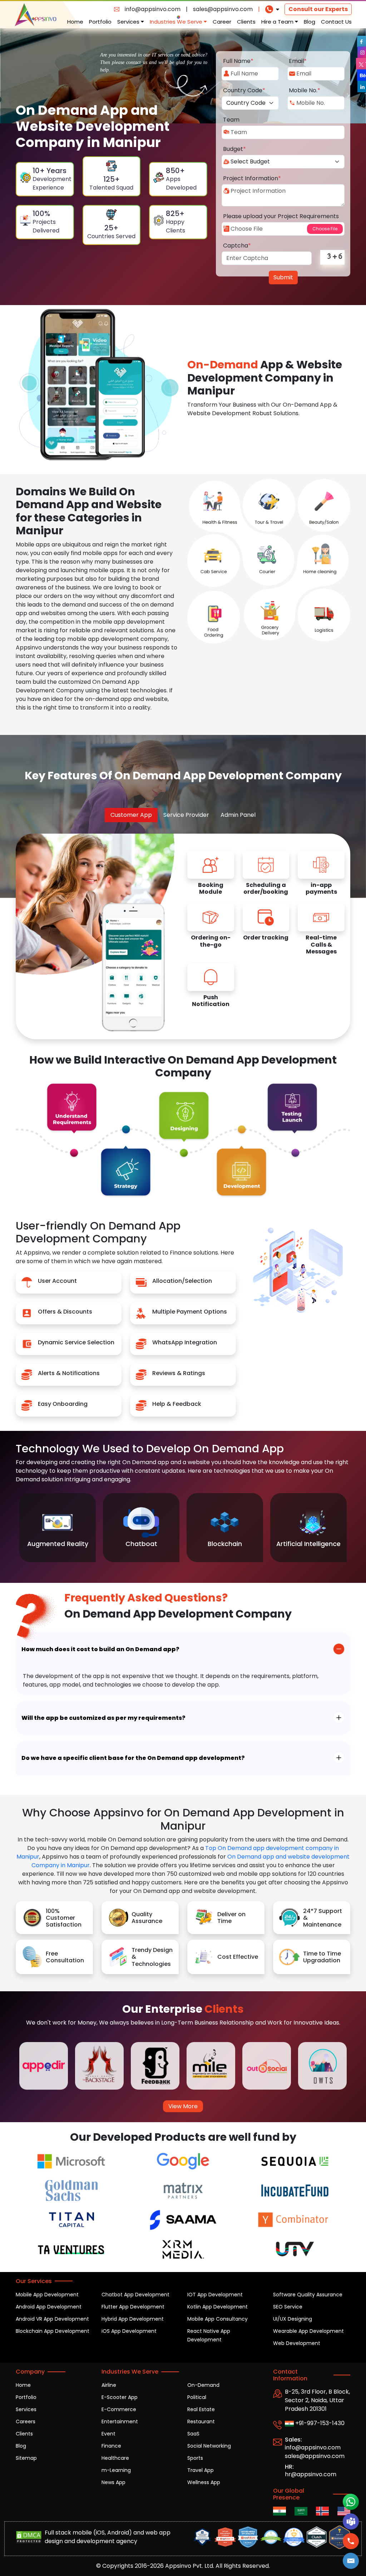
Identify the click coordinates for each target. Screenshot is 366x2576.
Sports (195, 2458)
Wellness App (204, 2482)
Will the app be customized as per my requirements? (103, 1718)
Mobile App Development (47, 2295)
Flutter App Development (133, 2307)
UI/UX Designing (293, 2319)
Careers (26, 2422)
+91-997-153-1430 (319, 2423)
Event (108, 2434)
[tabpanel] (266, 934)
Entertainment (120, 2422)
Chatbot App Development (135, 2295)
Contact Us (336, 22)
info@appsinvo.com (153, 9)
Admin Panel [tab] (238, 815)
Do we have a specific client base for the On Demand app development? (133, 1758)
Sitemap (26, 2458)
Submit (283, 277)
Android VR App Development (52, 2319)
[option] (58, 1528)
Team (231, 120)
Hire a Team (278, 22)
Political (197, 2397)
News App (113, 2482)
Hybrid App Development (133, 2319)
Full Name (238, 61)
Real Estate (201, 2409)
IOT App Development (215, 2295)
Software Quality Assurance (308, 2295)
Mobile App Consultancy (217, 2319)
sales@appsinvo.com (223, 9)
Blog (310, 22)
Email (298, 61)
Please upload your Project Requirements (281, 216)
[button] (351, 2561)
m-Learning (116, 2470)
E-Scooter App (120, 2397)
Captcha (237, 246)
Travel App (201, 2470)
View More (183, 2106)
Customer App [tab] (131, 815)
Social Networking (209, 2446)
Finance (111, 2446)
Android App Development (49, 2307)
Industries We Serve (177, 22)
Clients (246, 22)
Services (129, 22)
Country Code (244, 90)
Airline (109, 2385)
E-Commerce (119, 2409)
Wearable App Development (308, 2331)
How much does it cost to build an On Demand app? (100, 1649)
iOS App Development (129, 2331)
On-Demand (203, 2385)
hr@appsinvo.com (311, 2474)
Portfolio (100, 22)
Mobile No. (305, 90)
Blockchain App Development (53, 2331)
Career (222, 22)
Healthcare (115, 2458)
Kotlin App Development (217, 2307)
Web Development (297, 2343)
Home (75, 22)
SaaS (193, 2434)
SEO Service (288, 2307)
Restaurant (201, 2422)
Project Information (252, 178)
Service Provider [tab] (186, 815)
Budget (234, 149)
